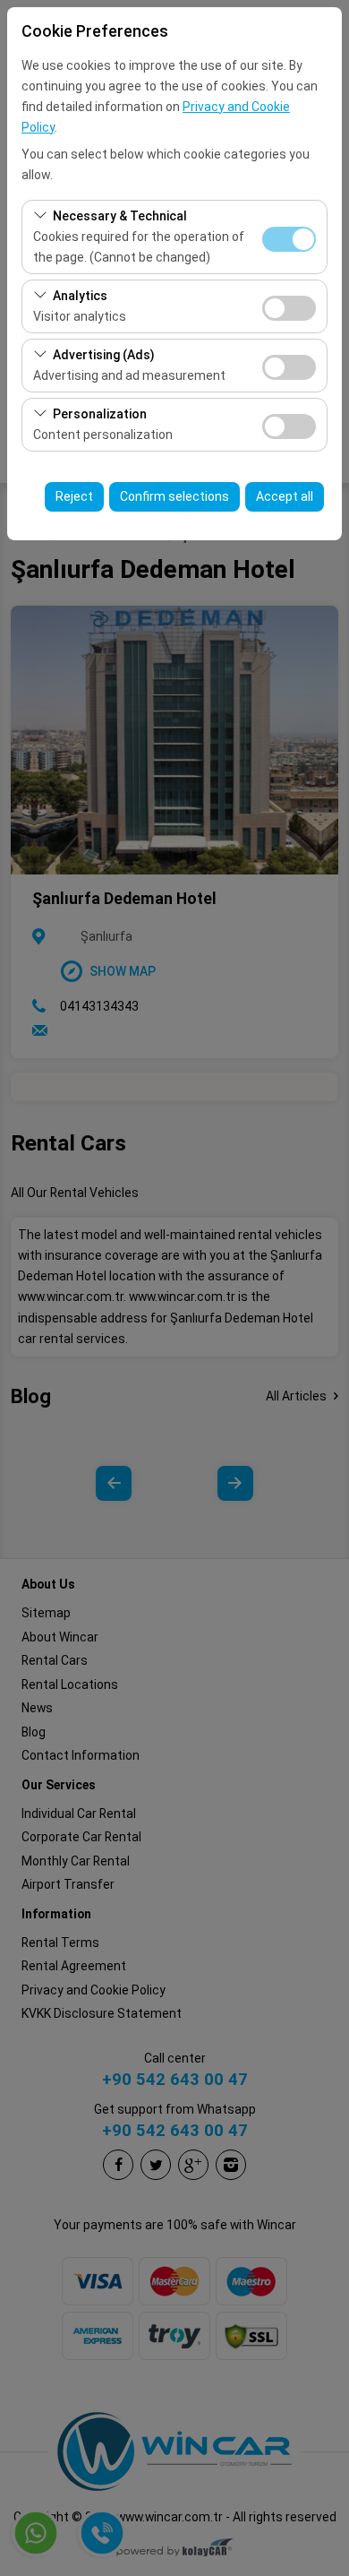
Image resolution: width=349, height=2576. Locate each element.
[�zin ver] (289, 306)
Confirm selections (174, 496)
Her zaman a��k (289, 239)
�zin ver (289, 308)
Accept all (285, 496)
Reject (74, 496)
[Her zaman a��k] (289, 237)
